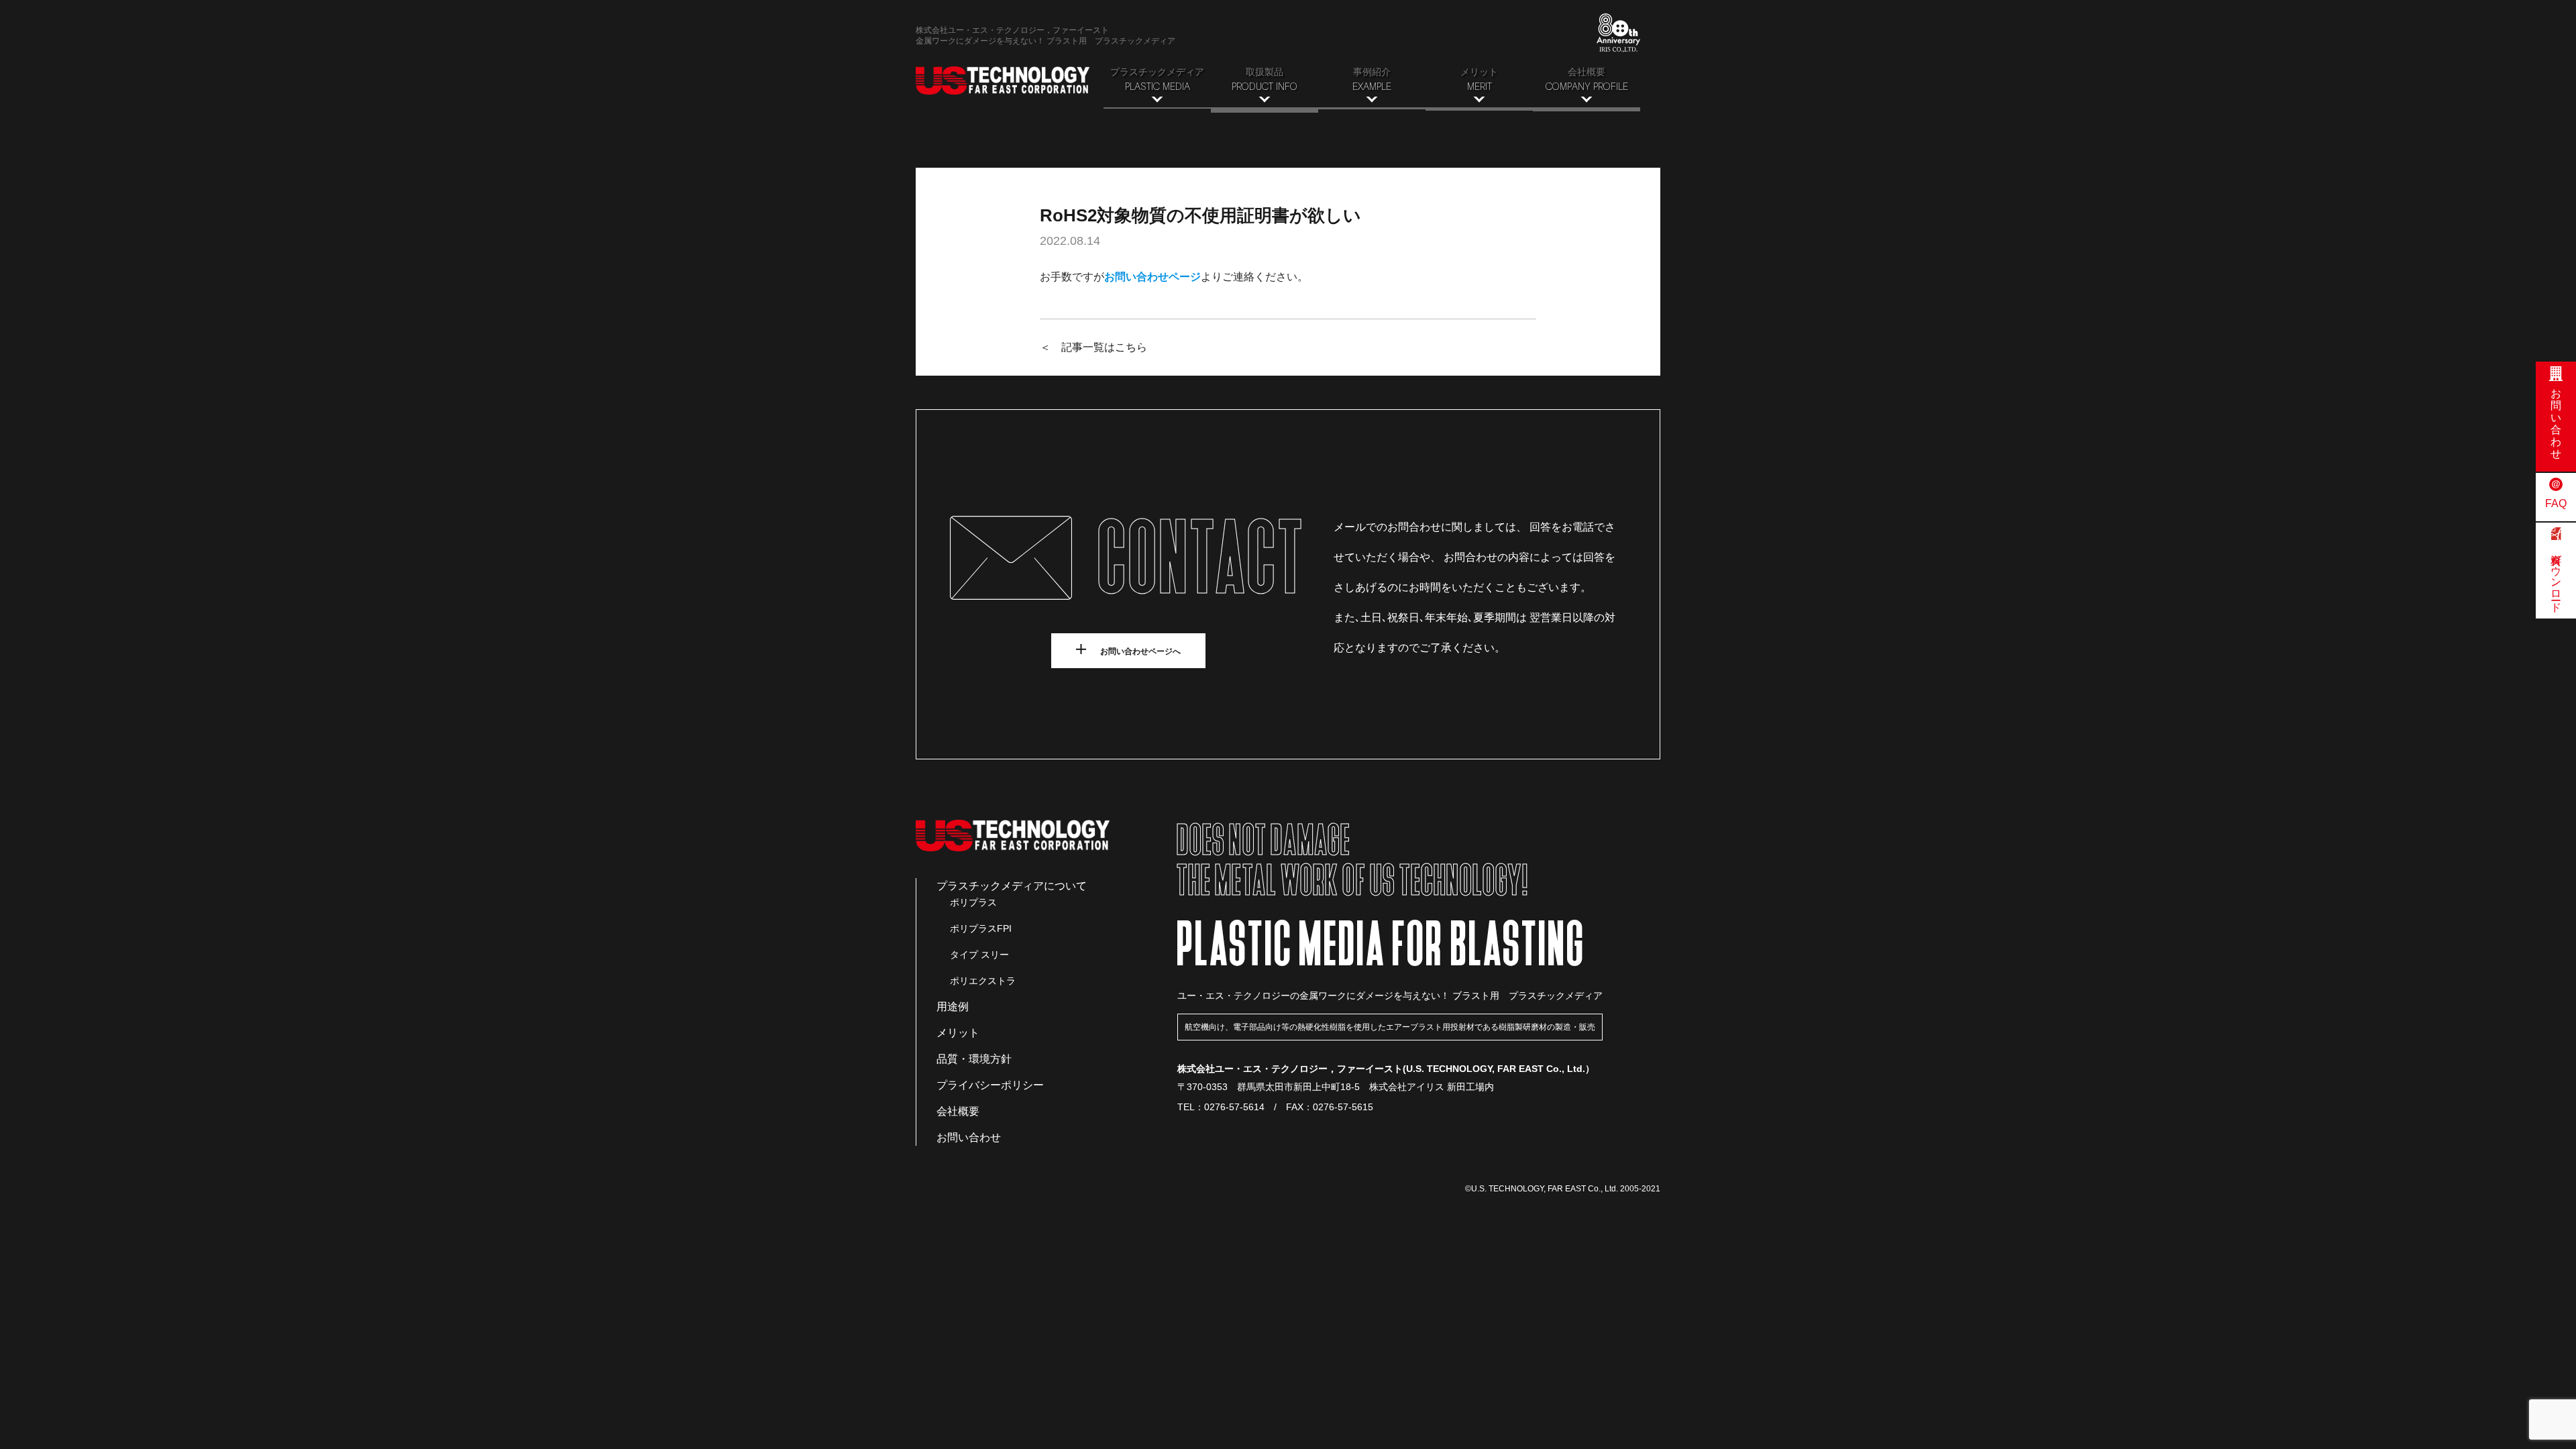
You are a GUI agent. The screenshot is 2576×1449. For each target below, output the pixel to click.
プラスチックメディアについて (1012, 886)
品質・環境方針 (974, 1059)
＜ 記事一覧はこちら (1093, 347)
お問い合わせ (969, 1137)
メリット (958, 1033)
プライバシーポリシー (990, 1085)
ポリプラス (973, 902)
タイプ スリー (979, 955)
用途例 (953, 1007)
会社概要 (958, 1111)
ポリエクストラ (983, 981)
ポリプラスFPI (981, 928)
